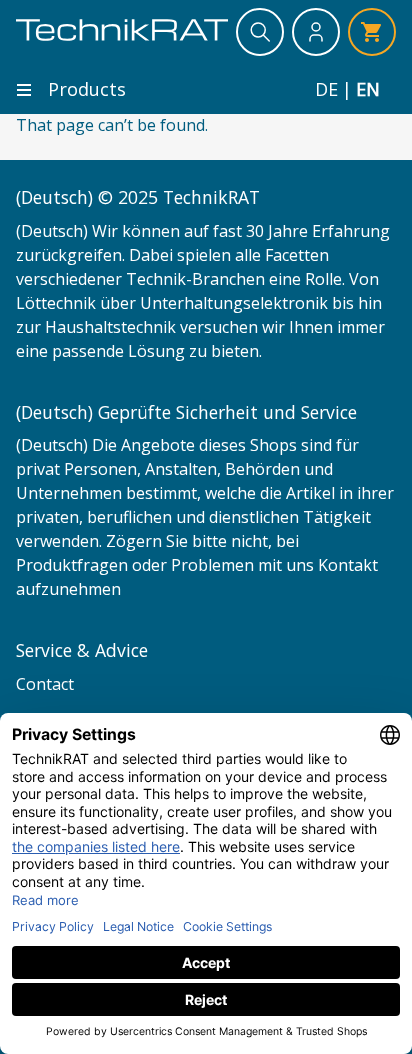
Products (87, 89)
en (368, 89)
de (326, 89)
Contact (45, 684)
